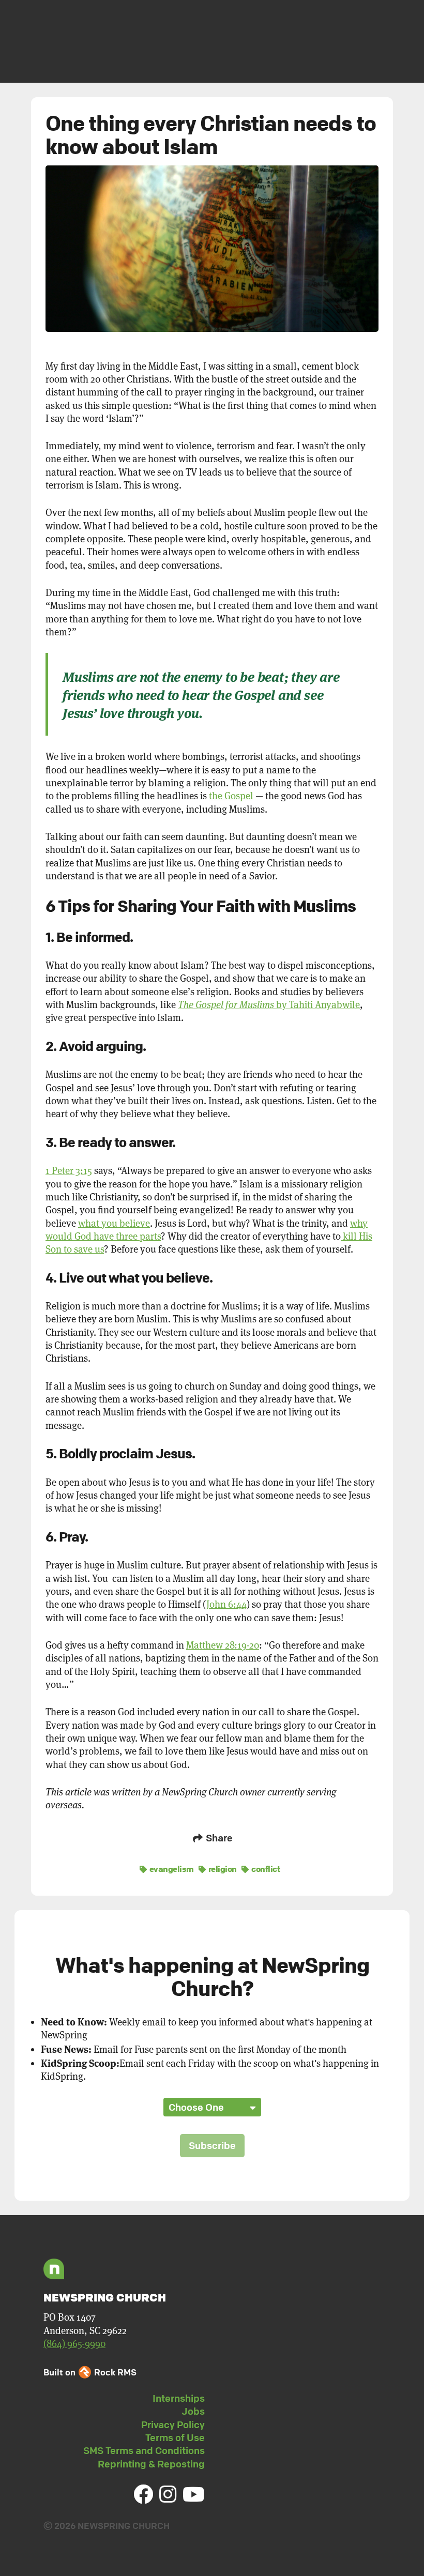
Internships (179, 2398)
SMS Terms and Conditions (144, 2450)
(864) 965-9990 (74, 2344)
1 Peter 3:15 (69, 1171)
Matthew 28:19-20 (223, 1645)
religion (222, 1869)
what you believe (114, 1223)
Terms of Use (175, 2437)
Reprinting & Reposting (151, 2464)
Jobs (193, 2411)
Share (218, 1838)
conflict (265, 1869)
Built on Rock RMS (90, 2372)
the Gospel (231, 796)
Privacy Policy (173, 2425)
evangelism (171, 1869)
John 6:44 (226, 1604)
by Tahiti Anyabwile (269, 1005)
